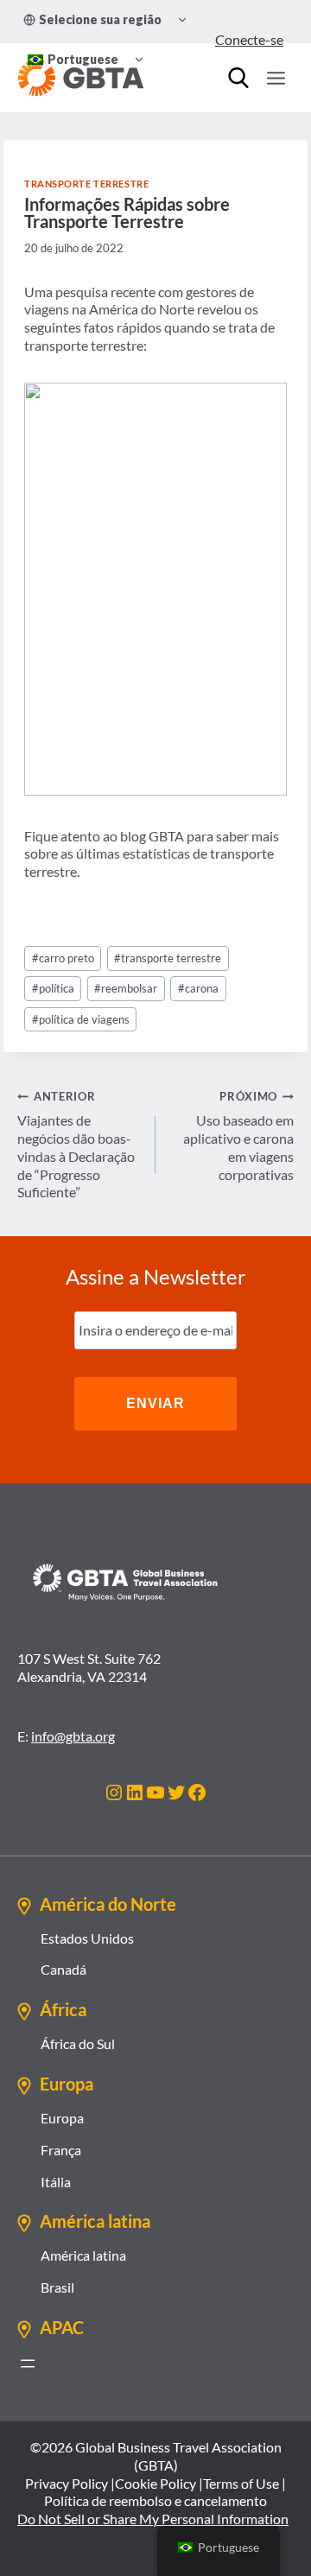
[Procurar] (238, 78)
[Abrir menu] (28, 2363)
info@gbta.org (73, 1736)
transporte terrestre (168, 958)
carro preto (63, 958)
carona (198, 988)
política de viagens (81, 1019)
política (53, 988)
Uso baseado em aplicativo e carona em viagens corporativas (238, 1136)
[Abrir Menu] (276, 78)
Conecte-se (249, 39)
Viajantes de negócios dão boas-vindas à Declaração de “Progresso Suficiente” (76, 1145)
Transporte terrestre (86, 184)
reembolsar (126, 988)
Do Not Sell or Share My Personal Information (153, 2519)
